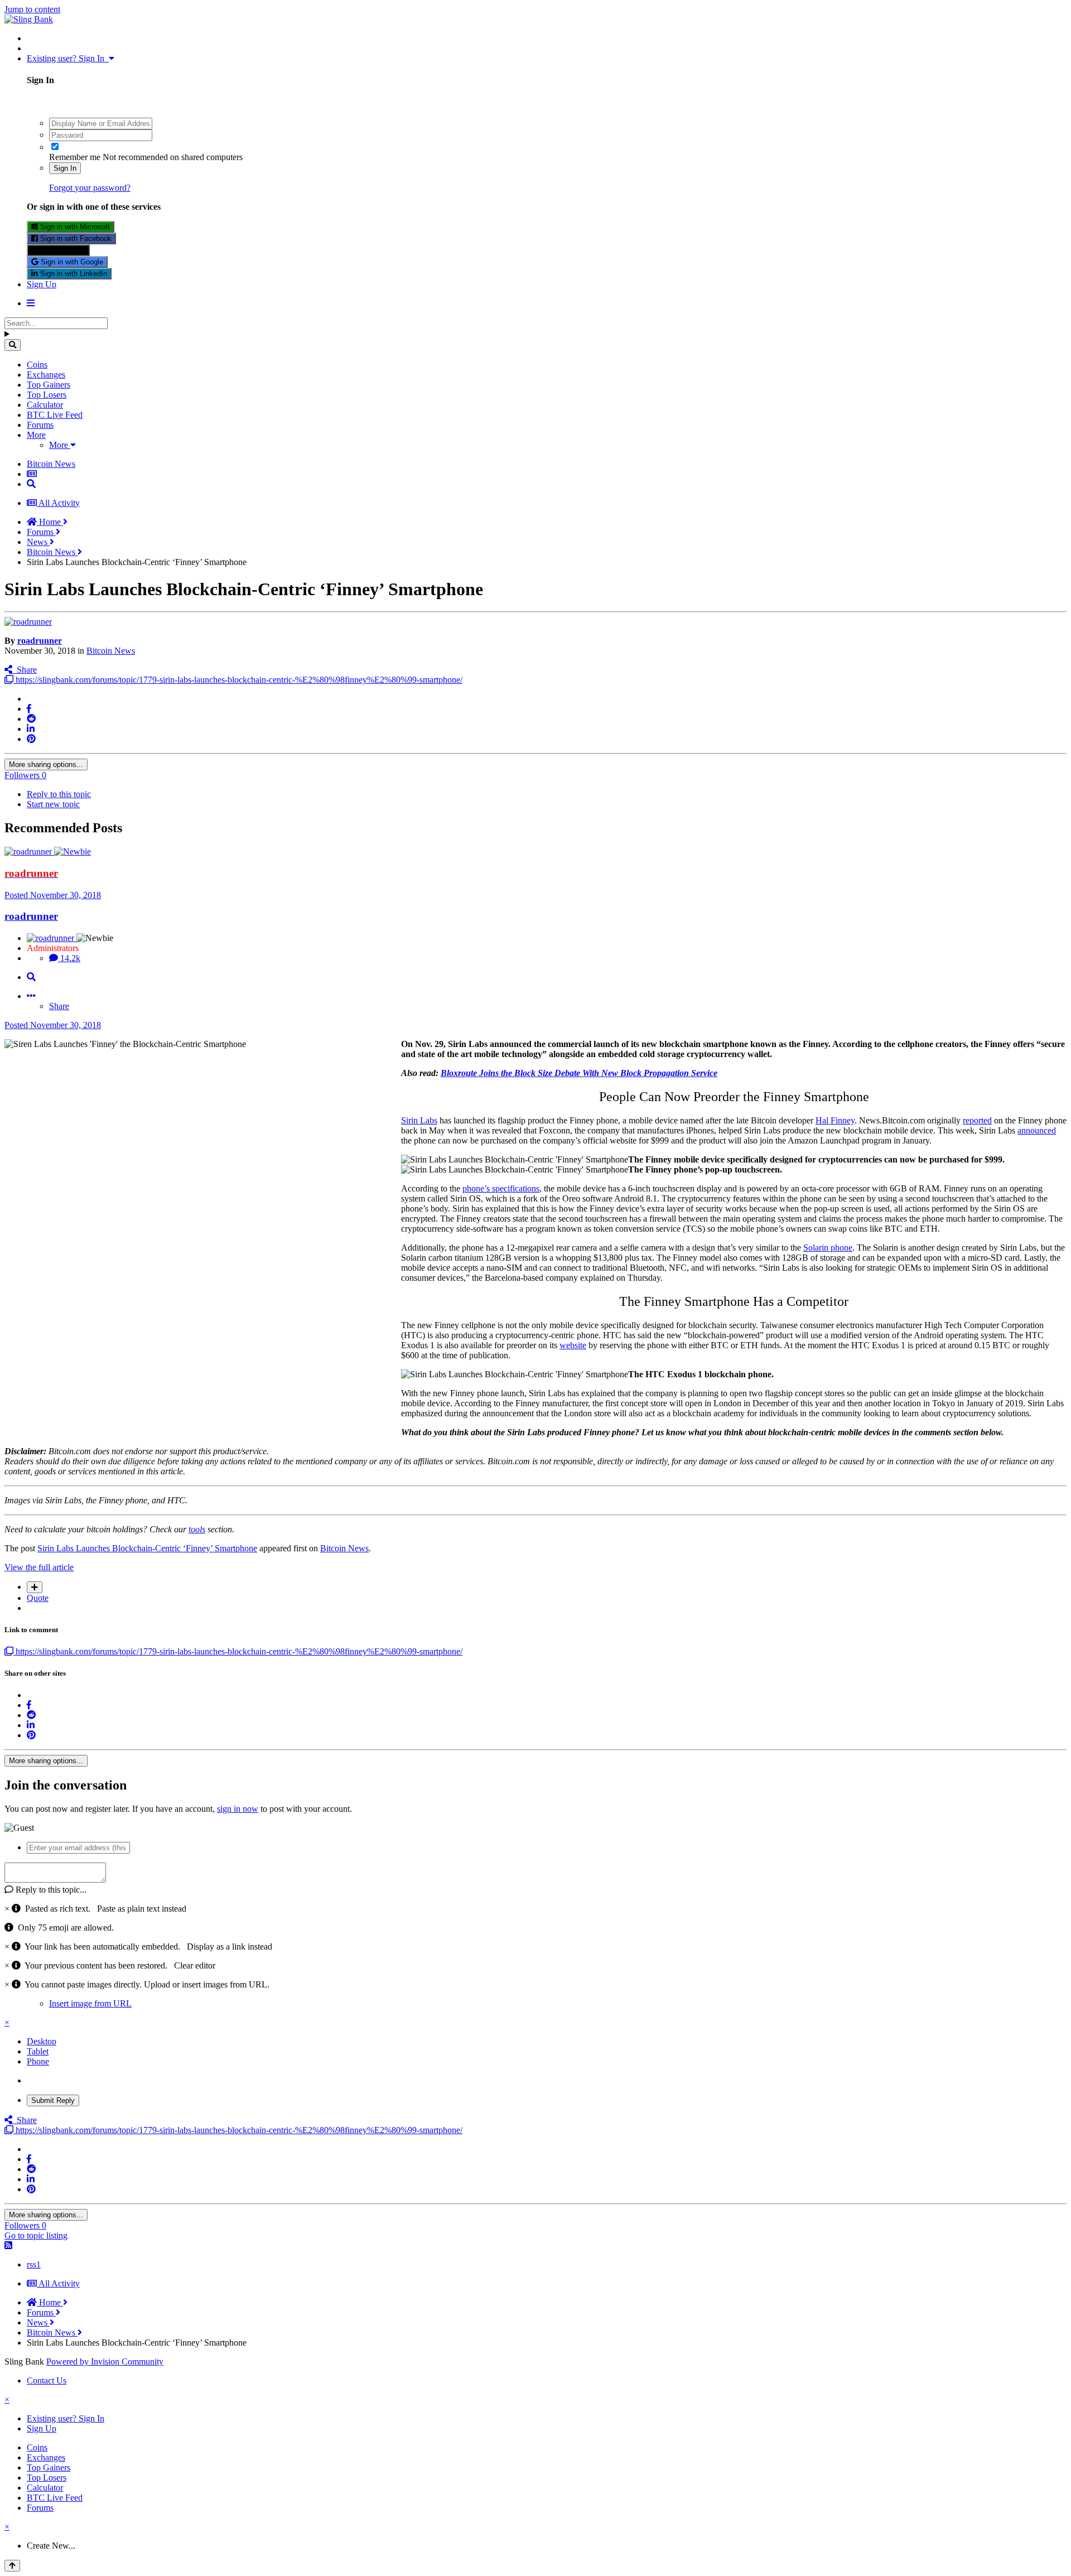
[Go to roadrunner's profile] (28, 622)
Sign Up (42, 284)
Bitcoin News (111, 651)
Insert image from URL (90, 2003)
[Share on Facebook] (29, 709)
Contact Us (47, 2380)
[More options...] (31, 996)
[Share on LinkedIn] (31, 729)
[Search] (13, 345)
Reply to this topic (59, 794)
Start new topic (53, 804)
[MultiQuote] (35, 1587)
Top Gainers (49, 385)
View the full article (39, 1567)
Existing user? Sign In (68, 58)
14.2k (69, 958)
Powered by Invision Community (105, 2362)
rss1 (34, 2264)
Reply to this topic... (50, 1890)
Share (25, 670)
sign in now (238, 1809)
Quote (38, 1598)
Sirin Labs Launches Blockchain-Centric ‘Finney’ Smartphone (147, 1548)
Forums (40, 425)
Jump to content (32, 9)
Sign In (65, 168)
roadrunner (40, 641)
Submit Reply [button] (53, 2100)
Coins (37, 365)
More (36, 435)
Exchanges (46, 375)
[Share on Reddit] (31, 719)
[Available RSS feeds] (8, 2245)
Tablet (38, 2051)
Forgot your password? (90, 188)
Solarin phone (828, 1248)
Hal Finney (835, 1120)
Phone (38, 2061)
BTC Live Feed (55, 415)
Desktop (42, 2041)
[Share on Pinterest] (31, 739)
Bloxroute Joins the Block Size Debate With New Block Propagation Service (579, 1073)
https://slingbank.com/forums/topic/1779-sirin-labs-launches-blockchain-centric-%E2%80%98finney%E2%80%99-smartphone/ (238, 680)
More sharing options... (46, 764)
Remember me (75, 157)
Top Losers (47, 395)
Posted (53, 895)
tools (197, 1529)
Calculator (45, 405)
